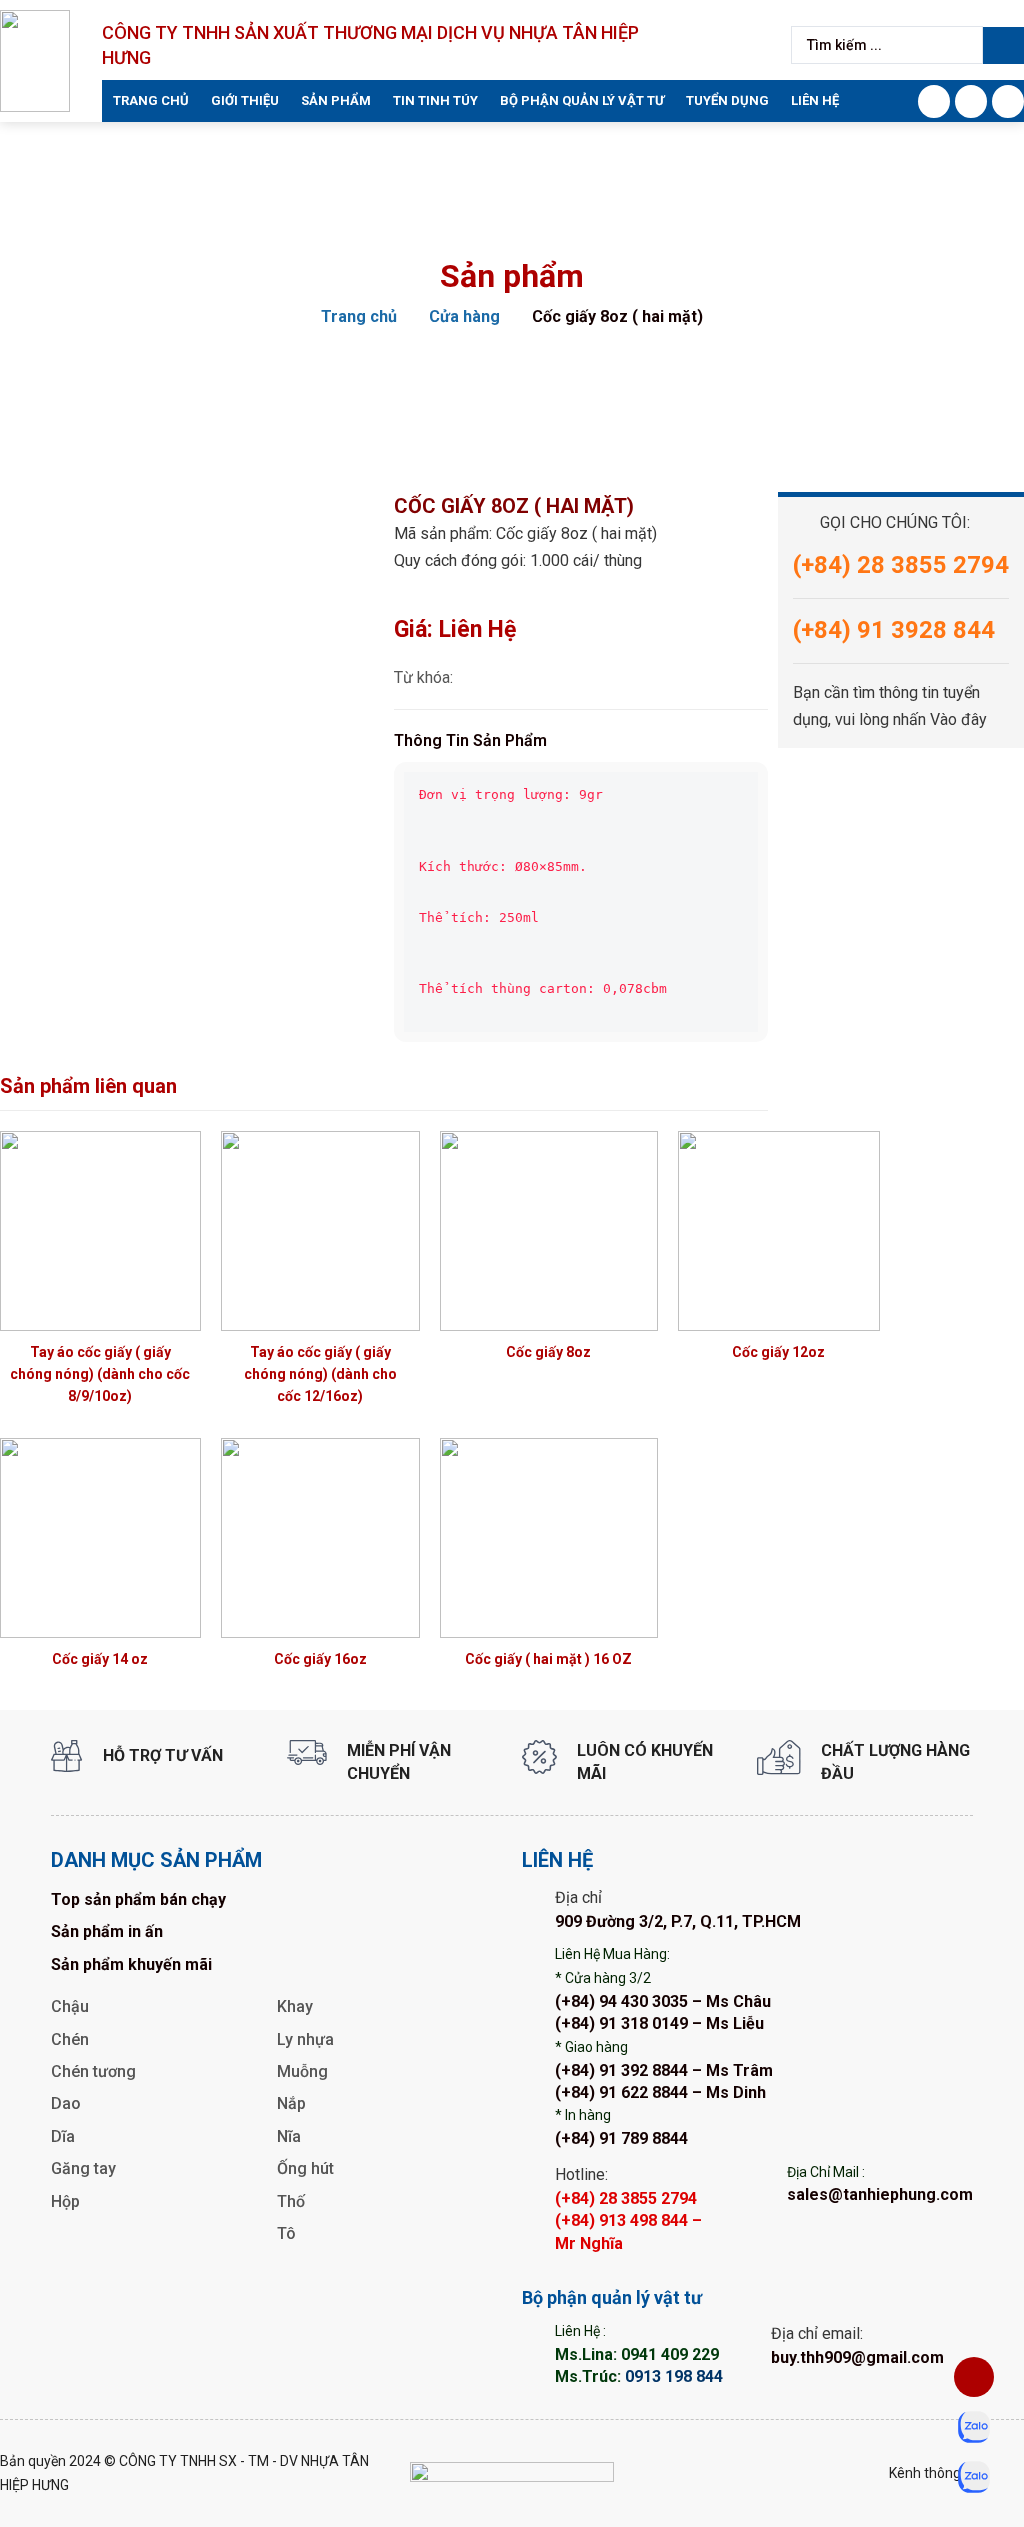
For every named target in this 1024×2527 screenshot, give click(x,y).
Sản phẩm (336, 100)
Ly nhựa (305, 2039)
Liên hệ (815, 100)
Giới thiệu (245, 100)
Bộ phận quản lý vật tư (582, 100)
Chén (70, 2039)
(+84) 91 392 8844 (621, 2070)
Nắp (291, 2103)
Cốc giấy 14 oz (100, 1659)
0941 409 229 (670, 2354)
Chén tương (93, 2071)
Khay (295, 2006)
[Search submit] (1003, 45)
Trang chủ (151, 100)
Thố (291, 2201)
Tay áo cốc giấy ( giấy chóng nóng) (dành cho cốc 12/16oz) (320, 1374)
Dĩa (63, 2136)
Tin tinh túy (435, 100)
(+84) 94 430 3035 (621, 2001)
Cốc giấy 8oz (548, 1352)
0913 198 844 (674, 2376)
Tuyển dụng (727, 100)
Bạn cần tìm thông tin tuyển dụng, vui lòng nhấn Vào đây (890, 706)
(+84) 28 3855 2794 (626, 2198)
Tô (286, 2233)
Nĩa (289, 2136)
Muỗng (302, 2071)
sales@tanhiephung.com (880, 2194)
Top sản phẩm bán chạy (138, 1899)
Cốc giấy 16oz (320, 1659)
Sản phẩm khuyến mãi (131, 1964)
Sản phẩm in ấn (107, 1931)
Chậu (70, 2006)
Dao (66, 2103)
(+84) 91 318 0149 (621, 2023)
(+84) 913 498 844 (621, 2220)
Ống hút (305, 2168)
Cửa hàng (464, 316)
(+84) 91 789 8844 (621, 2138)
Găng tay (83, 2168)
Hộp (65, 2201)
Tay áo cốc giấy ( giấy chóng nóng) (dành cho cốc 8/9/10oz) (100, 1374)
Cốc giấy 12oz (778, 1352)
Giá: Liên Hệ (455, 629)
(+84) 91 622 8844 (621, 2092)
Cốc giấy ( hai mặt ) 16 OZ (548, 1659)
